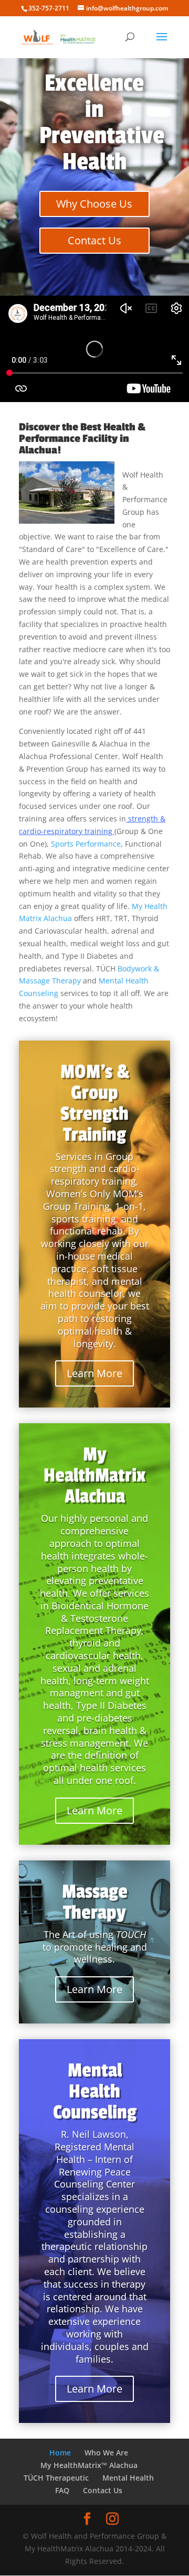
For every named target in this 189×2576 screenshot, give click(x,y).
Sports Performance (86, 844)
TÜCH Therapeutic (56, 2478)
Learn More (94, 1373)
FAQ (62, 2490)
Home (60, 2453)
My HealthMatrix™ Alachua (89, 2465)
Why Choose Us (94, 204)
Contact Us (94, 240)
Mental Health (128, 2478)
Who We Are (106, 2453)
